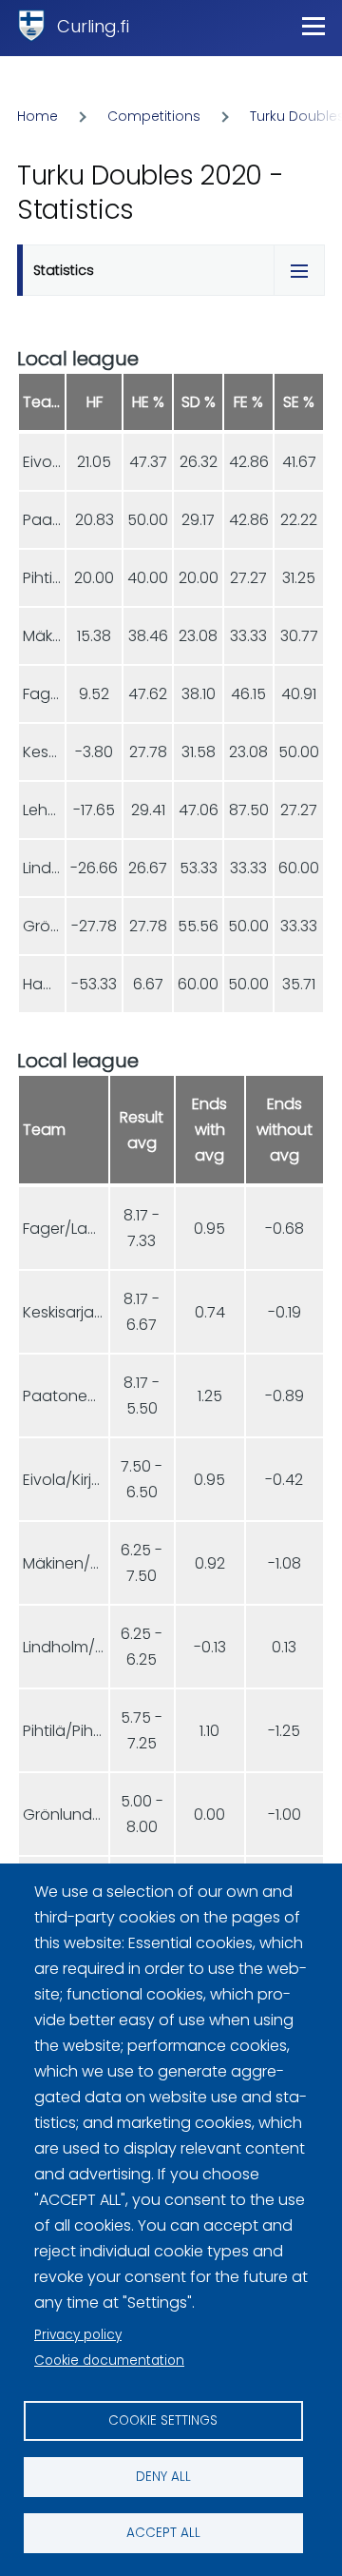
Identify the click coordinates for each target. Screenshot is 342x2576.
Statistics (64, 270)
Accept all (163, 2533)
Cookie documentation (109, 2361)
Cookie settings (163, 2420)
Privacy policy (78, 2335)
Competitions (154, 116)
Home (38, 116)
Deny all (163, 2477)
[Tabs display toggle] (299, 270)
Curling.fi (93, 26)
